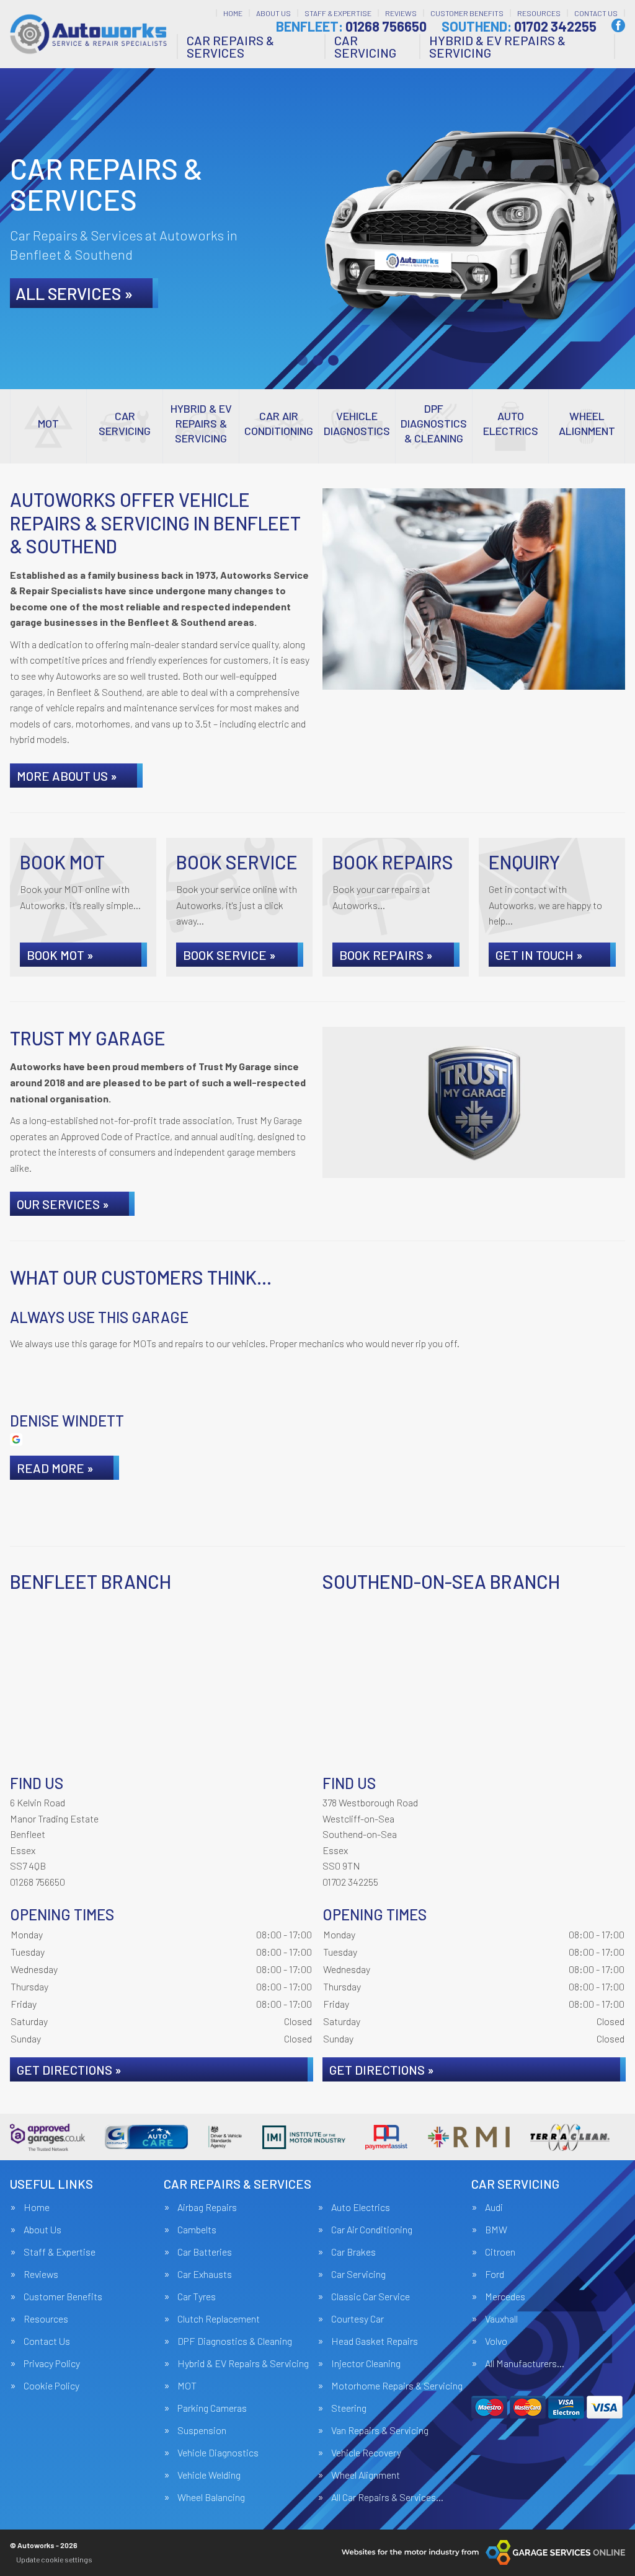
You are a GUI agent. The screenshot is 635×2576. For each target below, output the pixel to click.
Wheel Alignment (366, 2475)
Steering (349, 2408)
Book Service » (229, 955)
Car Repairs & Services (230, 46)
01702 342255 (519, 26)
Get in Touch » (539, 955)
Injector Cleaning (366, 2363)
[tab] (302, 360)
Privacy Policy (52, 2363)
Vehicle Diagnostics (218, 2453)
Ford (495, 2274)
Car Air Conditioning (372, 2230)
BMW (496, 2230)
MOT (187, 2386)
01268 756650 (351, 26)
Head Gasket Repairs (375, 2341)
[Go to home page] (88, 34)
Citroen (500, 2252)
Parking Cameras (212, 2408)
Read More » (55, 1468)
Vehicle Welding (209, 2475)
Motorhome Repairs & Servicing (397, 2386)
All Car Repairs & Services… (387, 2497)
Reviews (401, 13)
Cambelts (197, 2230)
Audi (494, 2207)
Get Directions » (69, 2070)
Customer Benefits (467, 13)
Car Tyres (197, 2297)
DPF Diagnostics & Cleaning (235, 2341)
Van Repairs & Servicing (380, 2430)
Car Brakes (353, 2252)
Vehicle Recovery (366, 2453)
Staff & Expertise (338, 13)
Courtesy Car (357, 2319)
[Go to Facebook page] (618, 25)
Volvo (496, 2341)
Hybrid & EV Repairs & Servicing (497, 46)
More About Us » (67, 776)
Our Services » (63, 1204)
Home (233, 13)
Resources (539, 13)
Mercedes (505, 2297)
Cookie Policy (51, 2386)
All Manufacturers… (525, 2363)
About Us (273, 13)
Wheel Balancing (211, 2497)
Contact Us (596, 13)
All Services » (74, 293)
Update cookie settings (54, 2559)
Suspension (202, 2430)
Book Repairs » (386, 955)
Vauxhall (501, 2319)
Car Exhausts (205, 2274)
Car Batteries (205, 2252)
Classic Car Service (371, 2297)
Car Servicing (365, 46)
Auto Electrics (361, 2207)
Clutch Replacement (219, 2319)
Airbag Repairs (207, 2207)
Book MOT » (60, 955)
